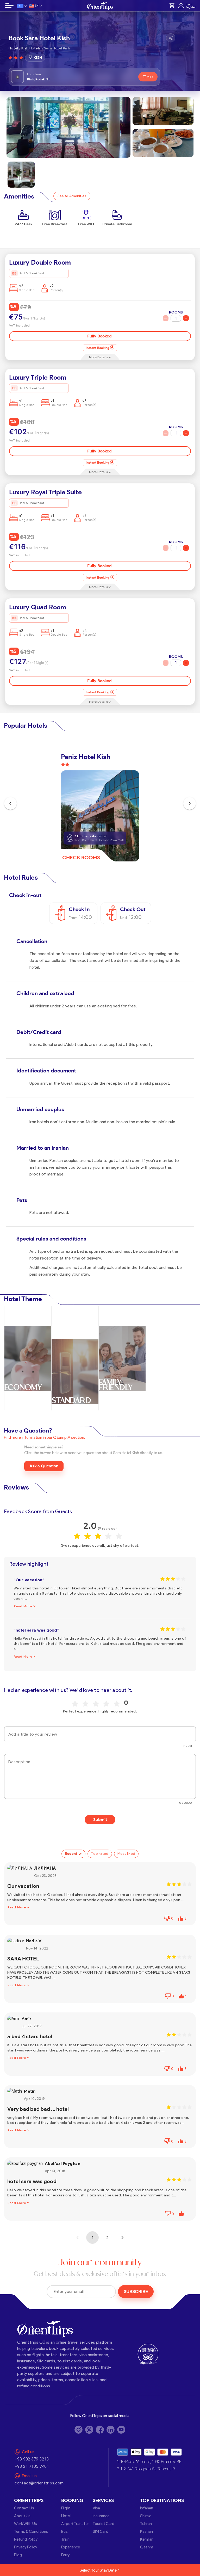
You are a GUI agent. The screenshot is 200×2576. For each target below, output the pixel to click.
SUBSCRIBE (136, 2292)
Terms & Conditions (31, 2532)
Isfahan (147, 2508)
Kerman (147, 2539)
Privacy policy (26, 2547)
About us (22, 2516)
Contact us (24, 2508)
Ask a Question (44, 1466)
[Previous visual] (10, 803)
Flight (66, 2508)
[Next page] (122, 2238)
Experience (71, 2547)
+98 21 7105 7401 (32, 2466)
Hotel (66, 2516)
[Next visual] (190, 803)
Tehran (146, 2524)
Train (65, 2539)
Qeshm (147, 2547)
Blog (18, 2555)
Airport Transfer (75, 2524)
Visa (96, 2508)
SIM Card (101, 2532)
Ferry (65, 2555)
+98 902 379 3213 (32, 2459)
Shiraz (145, 2516)
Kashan (146, 2532)
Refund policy (26, 2539)
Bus (64, 2532)
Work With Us (26, 2524)
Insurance (101, 2516)
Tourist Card (104, 2524)
